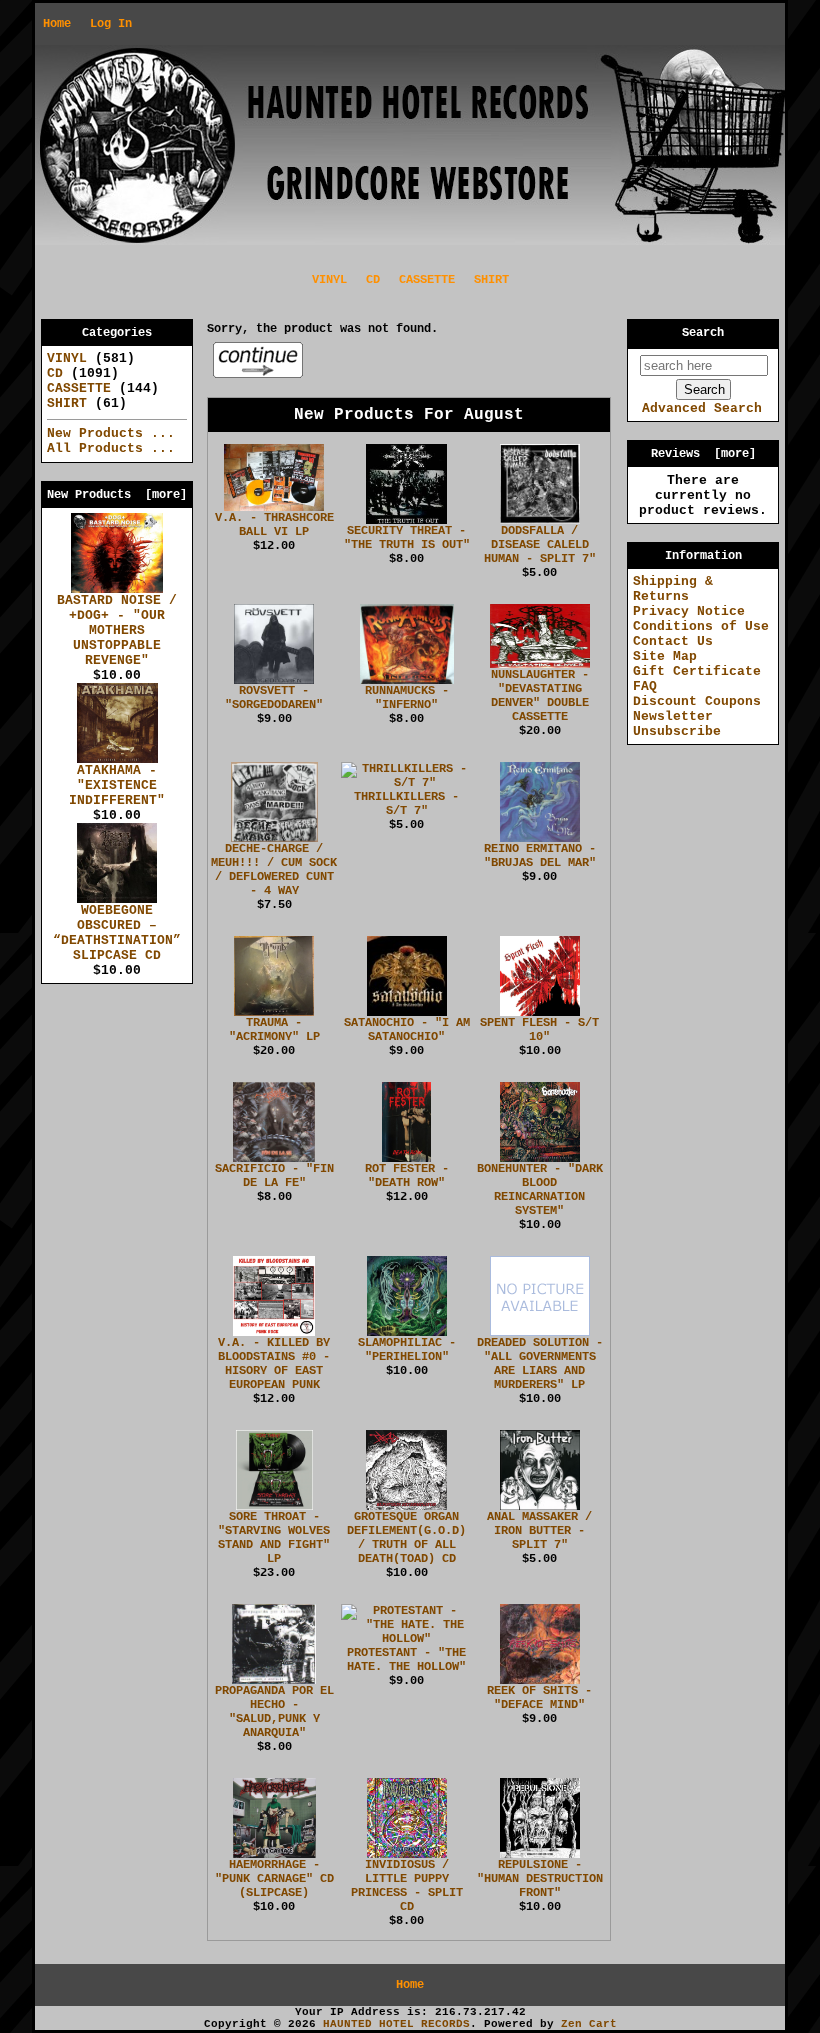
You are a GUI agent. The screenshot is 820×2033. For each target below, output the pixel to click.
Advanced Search (702, 408)
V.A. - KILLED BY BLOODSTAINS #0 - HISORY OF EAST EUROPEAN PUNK (274, 1364)
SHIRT (491, 280)
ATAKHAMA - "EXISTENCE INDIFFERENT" (117, 785)
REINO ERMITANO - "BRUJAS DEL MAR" (540, 856)
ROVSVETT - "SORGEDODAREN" (274, 698)
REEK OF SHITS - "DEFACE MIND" (539, 1698)
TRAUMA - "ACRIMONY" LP (274, 1030)
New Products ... (111, 433)
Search (703, 333)
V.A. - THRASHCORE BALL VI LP (274, 525)
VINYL (329, 280)
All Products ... (111, 448)
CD (373, 280)
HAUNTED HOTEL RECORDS (396, 2024)
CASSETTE (427, 280)
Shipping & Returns (673, 589)
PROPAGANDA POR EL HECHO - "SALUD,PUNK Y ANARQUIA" (274, 1712)
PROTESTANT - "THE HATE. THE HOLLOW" (406, 1660)
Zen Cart (589, 2024)
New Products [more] (117, 495)
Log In (111, 24)
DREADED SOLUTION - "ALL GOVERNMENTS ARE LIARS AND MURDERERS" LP (540, 1364)
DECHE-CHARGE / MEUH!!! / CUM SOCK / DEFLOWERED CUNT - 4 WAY (274, 870)
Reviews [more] (703, 454)
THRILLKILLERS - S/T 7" (406, 804)
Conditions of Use (701, 626)
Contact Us (673, 641)
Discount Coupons (697, 701)
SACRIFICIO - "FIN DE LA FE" (274, 1176)
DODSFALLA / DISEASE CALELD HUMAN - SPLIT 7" (540, 545)
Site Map (665, 656)
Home (57, 24)
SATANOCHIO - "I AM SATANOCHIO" (407, 1030)
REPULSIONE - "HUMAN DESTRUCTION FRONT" (540, 1879)
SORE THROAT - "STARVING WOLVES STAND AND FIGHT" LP (274, 1538)
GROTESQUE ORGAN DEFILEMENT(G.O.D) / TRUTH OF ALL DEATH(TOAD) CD (406, 1538)
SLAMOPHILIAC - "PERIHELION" (407, 1350)
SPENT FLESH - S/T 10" (539, 1030)
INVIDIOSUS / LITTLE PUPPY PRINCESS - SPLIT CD (407, 1886)
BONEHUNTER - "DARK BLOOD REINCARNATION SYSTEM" (540, 1190)
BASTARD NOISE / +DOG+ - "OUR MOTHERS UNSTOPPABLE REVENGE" (117, 630)
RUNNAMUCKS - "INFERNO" (407, 698)
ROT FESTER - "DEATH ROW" (407, 1176)
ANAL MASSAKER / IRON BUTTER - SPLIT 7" (539, 1531)
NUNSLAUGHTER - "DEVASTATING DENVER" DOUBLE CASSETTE (540, 696)
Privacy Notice (689, 611)
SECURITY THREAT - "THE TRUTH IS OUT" (407, 538)
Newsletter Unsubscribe (677, 724)
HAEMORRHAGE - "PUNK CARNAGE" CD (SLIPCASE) (274, 1879)
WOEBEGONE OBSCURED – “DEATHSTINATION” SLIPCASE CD (117, 933)
